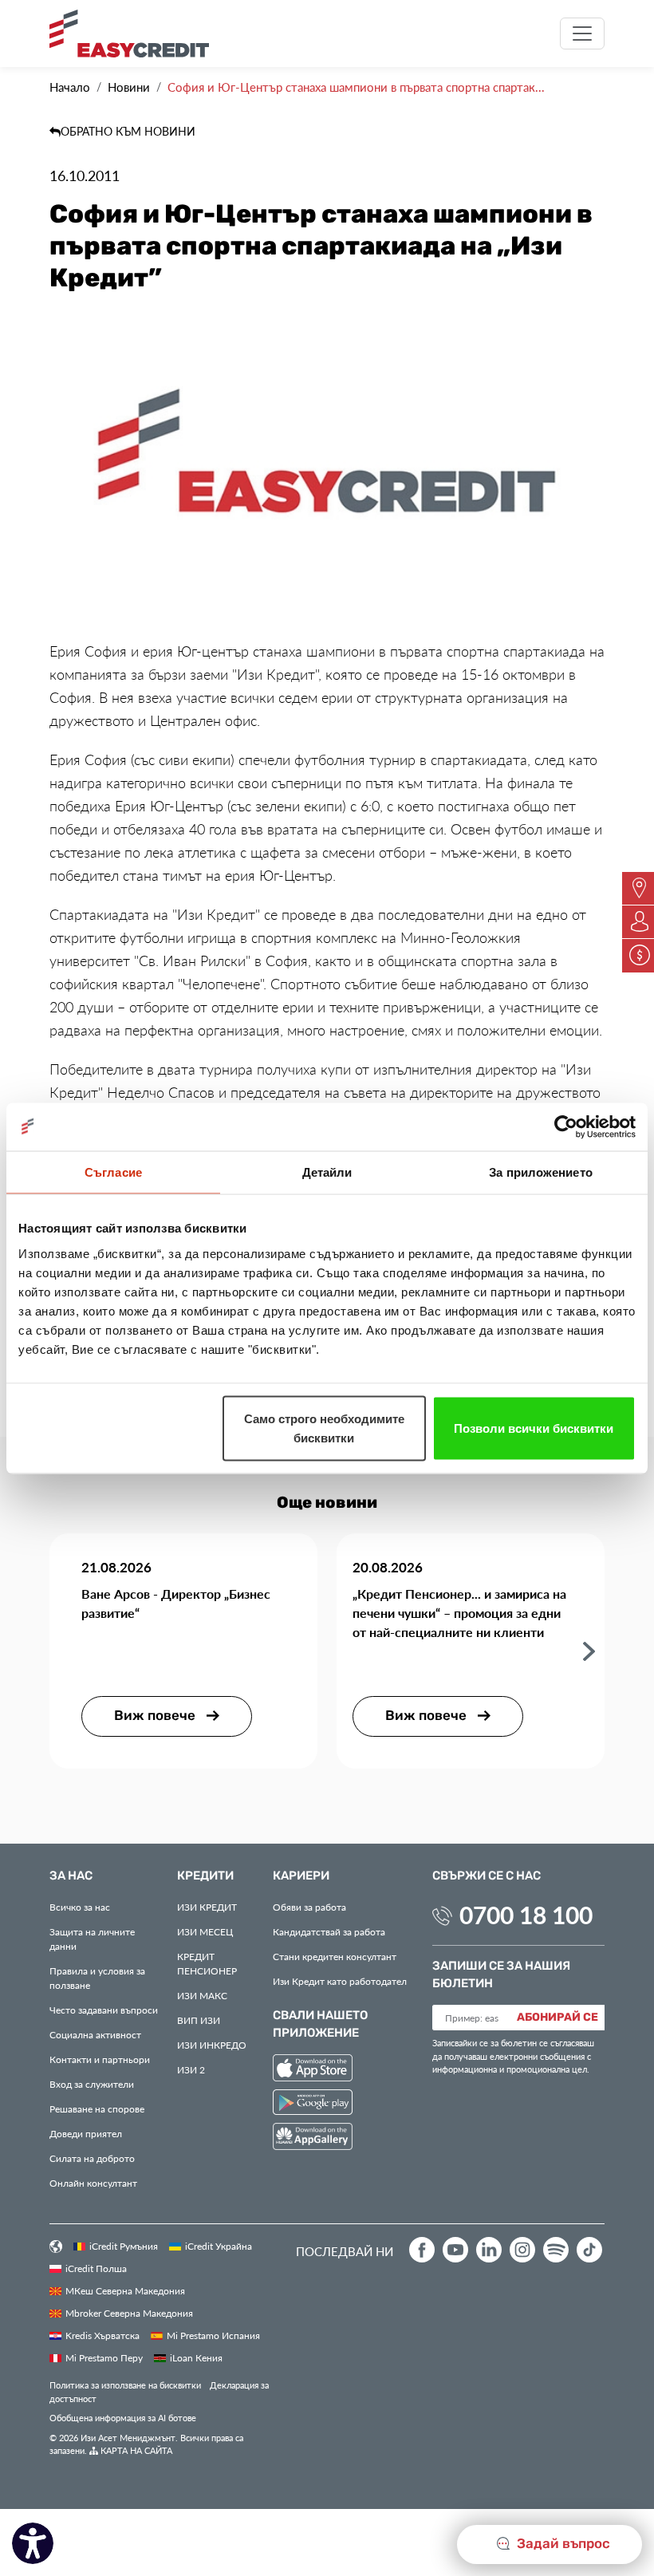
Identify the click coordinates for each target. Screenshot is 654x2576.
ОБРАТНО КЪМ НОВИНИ (128, 131)
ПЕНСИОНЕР (207, 1963)
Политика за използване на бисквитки (125, 2385)
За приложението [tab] (541, 1172)
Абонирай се (557, 2018)
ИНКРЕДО (212, 2045)
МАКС (202, 1995)
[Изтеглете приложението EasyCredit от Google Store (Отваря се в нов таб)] (313, 2104)
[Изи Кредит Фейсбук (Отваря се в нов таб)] (422, 2250)
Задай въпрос (562, 2544)
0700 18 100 (526, 1915)
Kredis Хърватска (102, 2335)
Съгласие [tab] (113, 1172)
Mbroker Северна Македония (129, 2313)
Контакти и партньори (100, 2059)
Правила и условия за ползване (97, 1978)
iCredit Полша (96, 2268)
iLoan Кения (196, 2357)
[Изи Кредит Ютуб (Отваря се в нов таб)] (455, 2250)
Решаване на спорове (97, 2109)
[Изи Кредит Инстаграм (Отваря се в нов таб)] (522, 2250)
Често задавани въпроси (104, 2010)
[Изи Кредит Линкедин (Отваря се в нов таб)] (489, 2250)
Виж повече (156, 1716)
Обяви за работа (309, 1907)
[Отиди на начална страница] (135, 34)
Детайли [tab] (327, 1172)
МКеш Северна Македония (125, 2290)
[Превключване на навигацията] (582, 34)
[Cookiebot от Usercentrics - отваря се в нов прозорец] (566, 1126)
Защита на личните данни (92, 1939)
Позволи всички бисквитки (534, 1428)
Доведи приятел (86, 2133)
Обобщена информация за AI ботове (123, 2418)
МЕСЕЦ (205, 1931)
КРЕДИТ (207, 1907)
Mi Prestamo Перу (104, 2357)
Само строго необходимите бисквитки (324, 1428)
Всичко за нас (80, 1907)
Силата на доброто (92, 2158)
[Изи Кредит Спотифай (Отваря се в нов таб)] (556, 2250)
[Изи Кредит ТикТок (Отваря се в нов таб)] (589, 2250)
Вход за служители (92, 2084)
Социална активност (95, 2034)
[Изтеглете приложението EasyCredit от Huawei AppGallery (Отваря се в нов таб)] (313, 2139)
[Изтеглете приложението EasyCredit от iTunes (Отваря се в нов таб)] (313, 2070)
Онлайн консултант (93, 2183)
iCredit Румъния (124, 2246)
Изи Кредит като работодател (340, 1981)
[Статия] (589, 1650)
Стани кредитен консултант (335, 1956)
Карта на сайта (135, 2450)
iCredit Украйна (219, 2246)
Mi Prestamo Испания (213, 2335)
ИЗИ (199, 2020)
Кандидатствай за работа (329, 1931)
